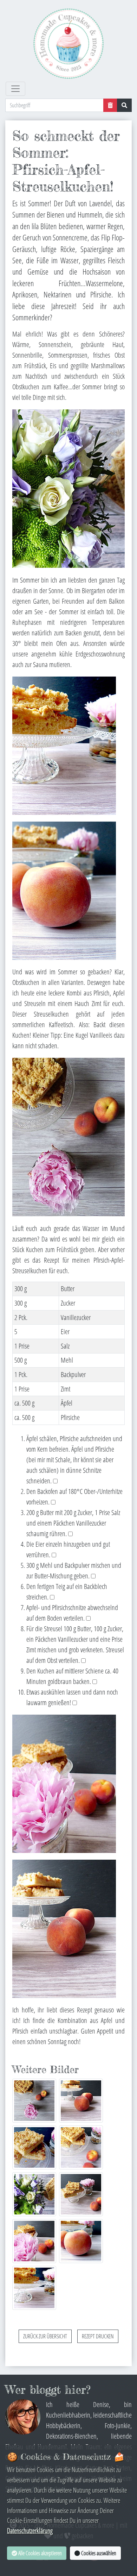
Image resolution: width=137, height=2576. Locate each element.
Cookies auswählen (98, 2553)
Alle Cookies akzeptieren (40, 2553)
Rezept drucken (98, 2336)
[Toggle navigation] (15, 89)
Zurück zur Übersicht (45, 2336)
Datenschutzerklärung (30, 2530)
